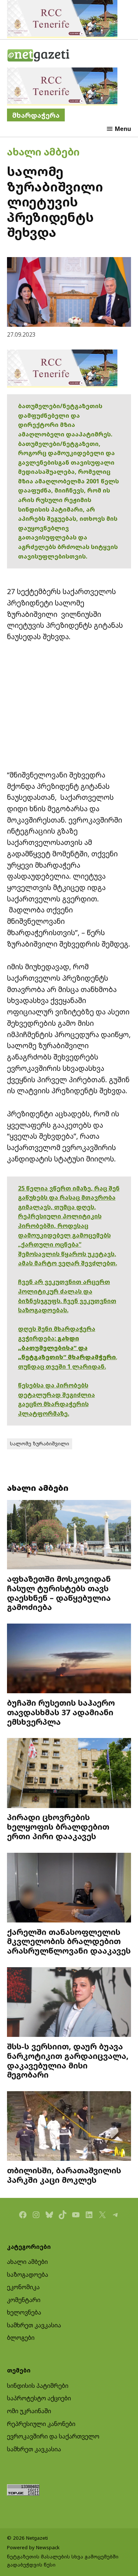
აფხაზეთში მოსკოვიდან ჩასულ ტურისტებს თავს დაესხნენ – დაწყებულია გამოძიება (59, 1593)
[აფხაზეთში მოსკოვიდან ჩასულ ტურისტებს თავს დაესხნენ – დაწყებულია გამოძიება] (69, 1536)
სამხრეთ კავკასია (34, 2325)
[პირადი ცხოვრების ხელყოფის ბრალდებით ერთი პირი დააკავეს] (69, 1774)
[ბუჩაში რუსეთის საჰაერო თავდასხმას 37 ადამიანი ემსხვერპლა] (69, 1659)
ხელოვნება (24, 2312)
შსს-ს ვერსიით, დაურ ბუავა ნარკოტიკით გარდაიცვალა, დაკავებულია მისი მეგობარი (68, 2060)
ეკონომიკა (23, 2287)
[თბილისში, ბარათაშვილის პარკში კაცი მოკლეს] (69, 2127)
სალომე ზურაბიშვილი (40, 1443)
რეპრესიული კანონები (41, 2424)
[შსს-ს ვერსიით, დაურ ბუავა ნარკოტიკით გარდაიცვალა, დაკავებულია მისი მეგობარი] (69, 2003)
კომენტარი (24, 2300)
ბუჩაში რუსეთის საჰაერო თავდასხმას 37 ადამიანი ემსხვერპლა (61, 1712)
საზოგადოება (28, 2275)
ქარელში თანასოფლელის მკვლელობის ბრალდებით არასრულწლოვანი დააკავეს (69, 1941)
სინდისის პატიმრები (38, 2386)
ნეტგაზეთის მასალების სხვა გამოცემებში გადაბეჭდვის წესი (63, 2561)
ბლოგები (21, 2338)
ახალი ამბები (43, 152)
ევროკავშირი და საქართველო (53, 2436)
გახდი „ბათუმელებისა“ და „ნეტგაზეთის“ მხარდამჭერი (67, 1348)
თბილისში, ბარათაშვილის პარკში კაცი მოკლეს (64, 2175)
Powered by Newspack (33, 2547)
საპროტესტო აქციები (39, 2398)
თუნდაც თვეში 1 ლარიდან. (62, 1366)
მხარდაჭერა (36, 115)
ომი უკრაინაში (29, 2411)
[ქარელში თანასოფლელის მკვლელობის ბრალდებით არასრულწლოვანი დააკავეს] (69, 1889)
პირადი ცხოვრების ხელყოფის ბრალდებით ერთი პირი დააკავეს (58, 1827)
